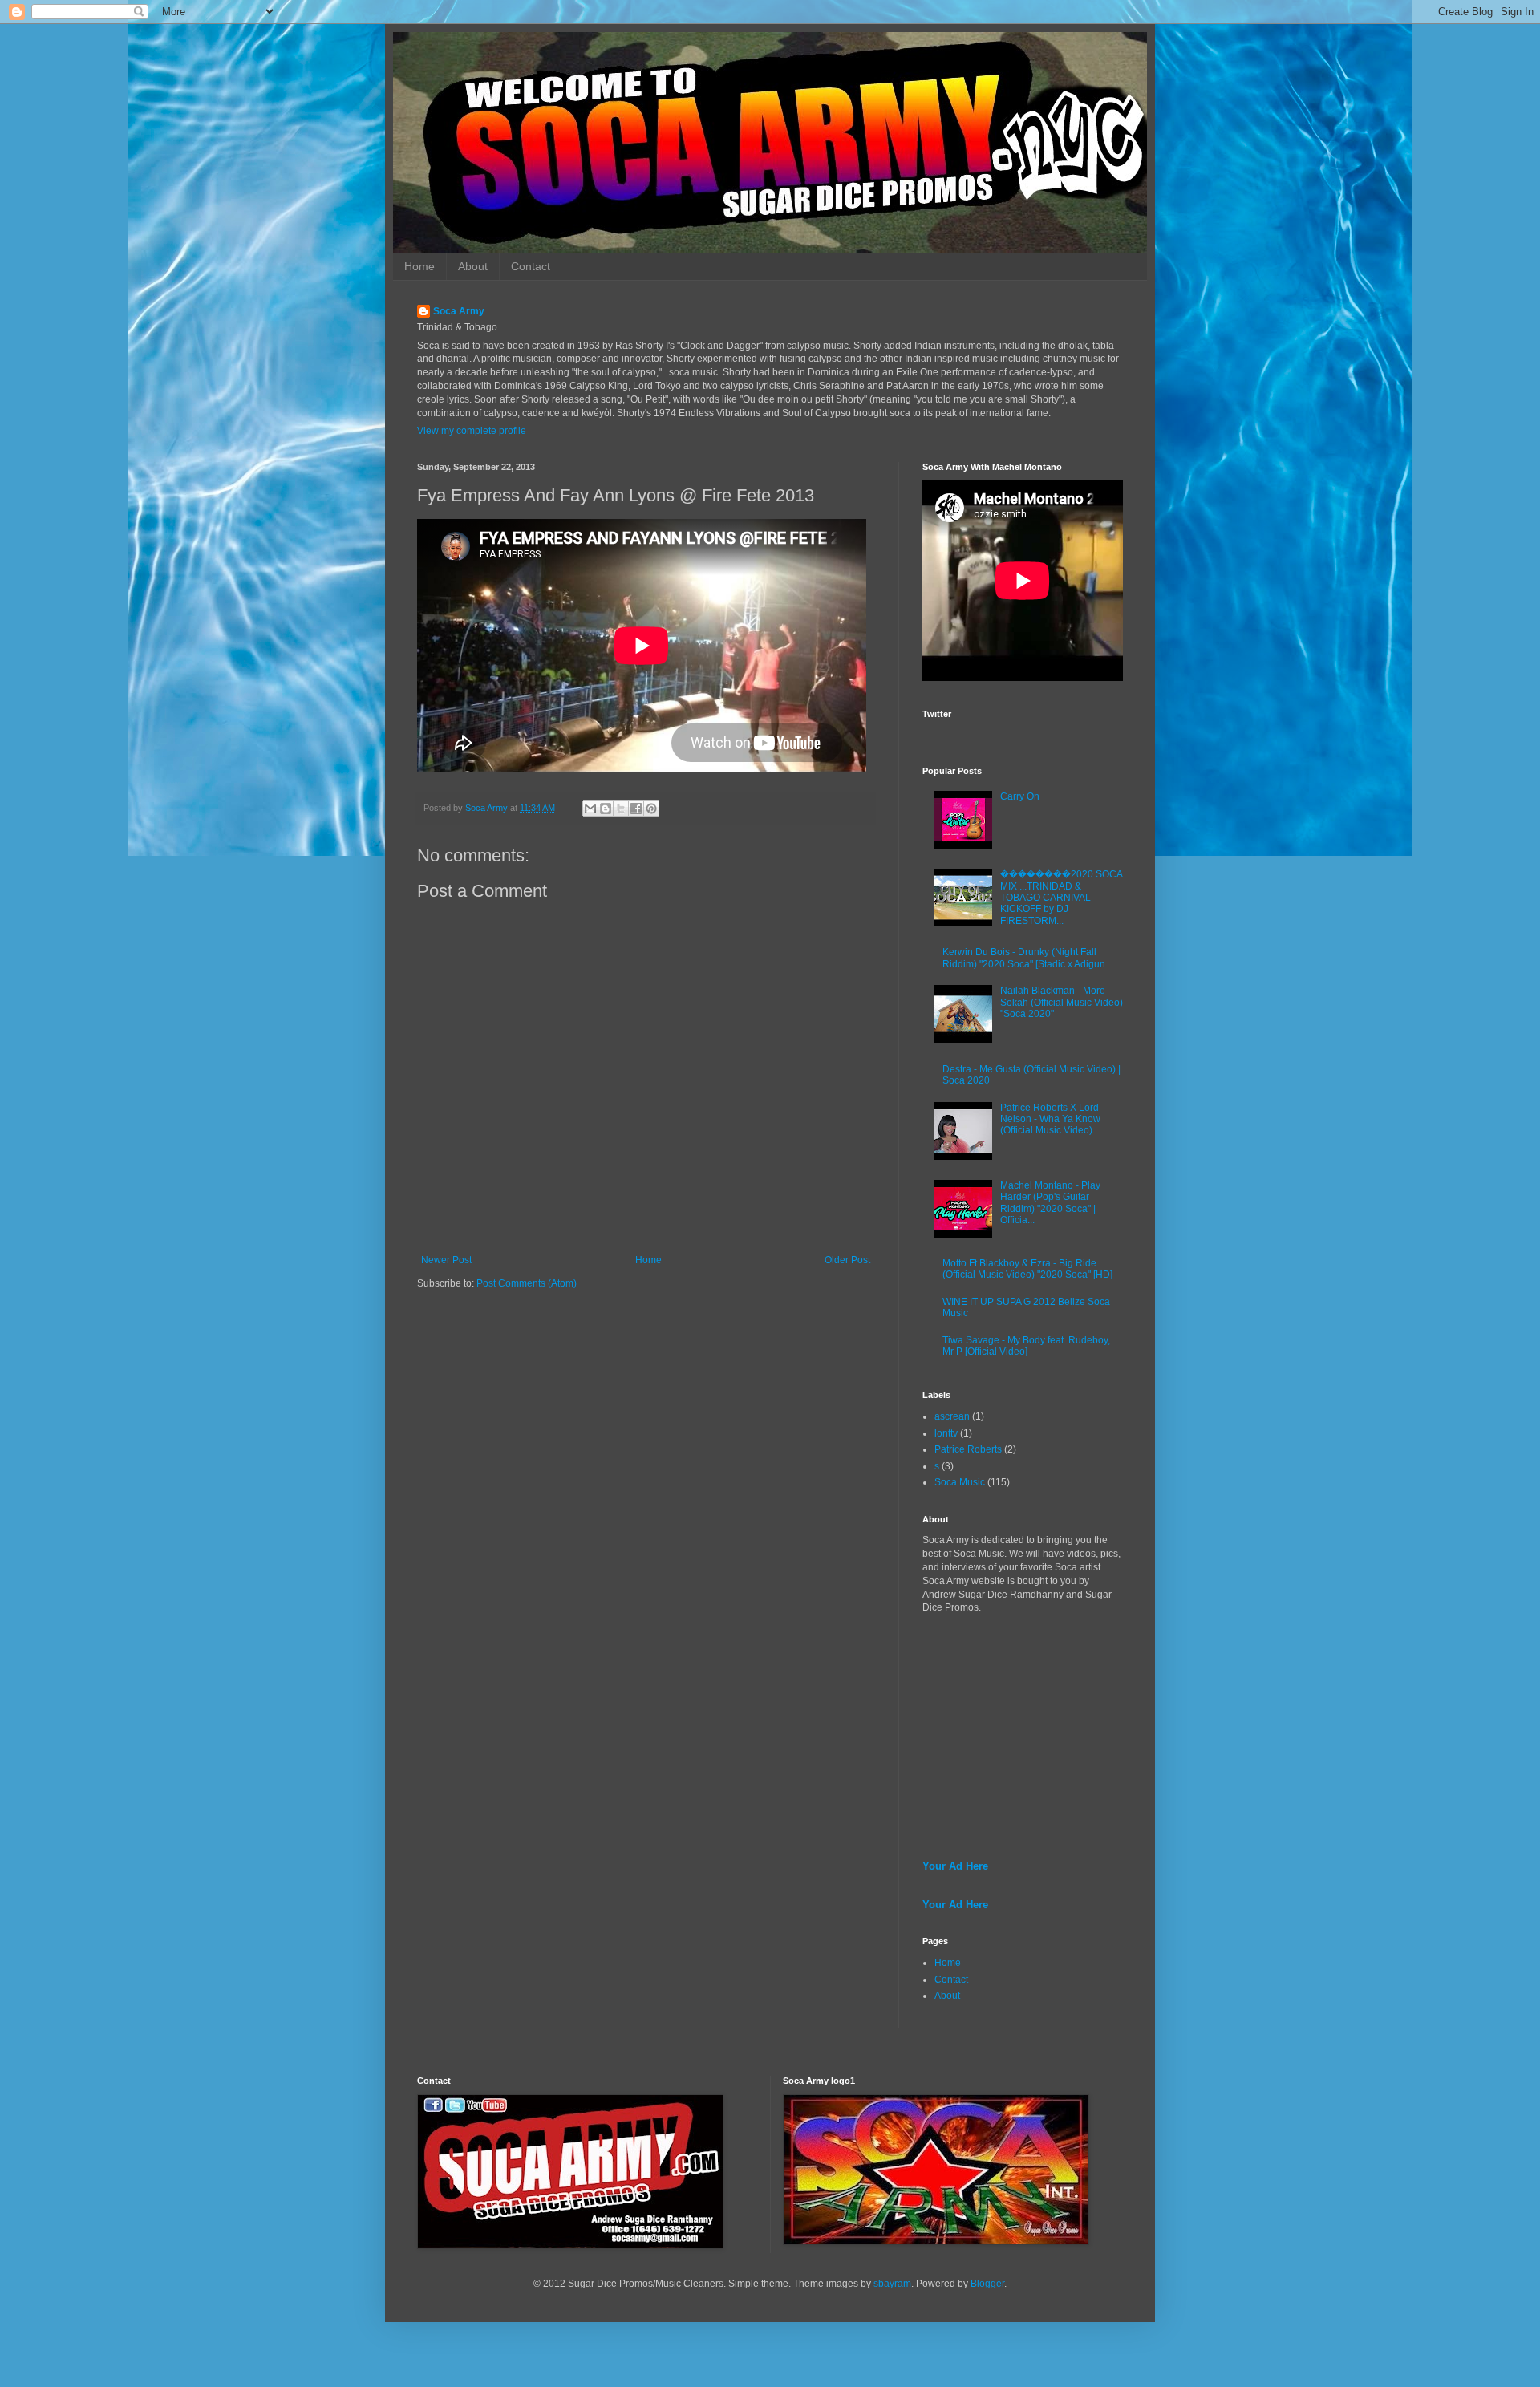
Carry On (1020, 796)
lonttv (946, 1433)
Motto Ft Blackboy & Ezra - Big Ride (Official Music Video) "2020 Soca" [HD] (1027, 1269)
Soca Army (459, 311)
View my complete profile (472, 431)
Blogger (987, 2284)
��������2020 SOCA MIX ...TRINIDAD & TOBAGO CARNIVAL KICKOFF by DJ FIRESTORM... (1061, 898)
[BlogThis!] (606, 808)
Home (419, 266)
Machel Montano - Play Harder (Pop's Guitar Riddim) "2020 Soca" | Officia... (1050, 1203)
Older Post (847, 1260)
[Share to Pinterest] (651, 808)
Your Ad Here (955, 1866)
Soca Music (960, 1482)
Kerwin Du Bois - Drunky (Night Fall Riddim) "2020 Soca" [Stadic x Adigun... (1027, 958)
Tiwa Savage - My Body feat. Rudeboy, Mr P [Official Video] (1026, 1346)
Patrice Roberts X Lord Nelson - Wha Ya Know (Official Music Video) (1050, 1119)
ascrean (952, 1416)
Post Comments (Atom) (527, 1283)
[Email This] (590, 808)
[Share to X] (621, 808)
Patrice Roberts (968, 1449)
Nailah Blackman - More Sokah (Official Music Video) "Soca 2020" (1062, 1002)
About (473, 266)
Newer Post (446, 1260)
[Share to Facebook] (636, 808)
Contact (531, 266)
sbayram (892, 2284)
